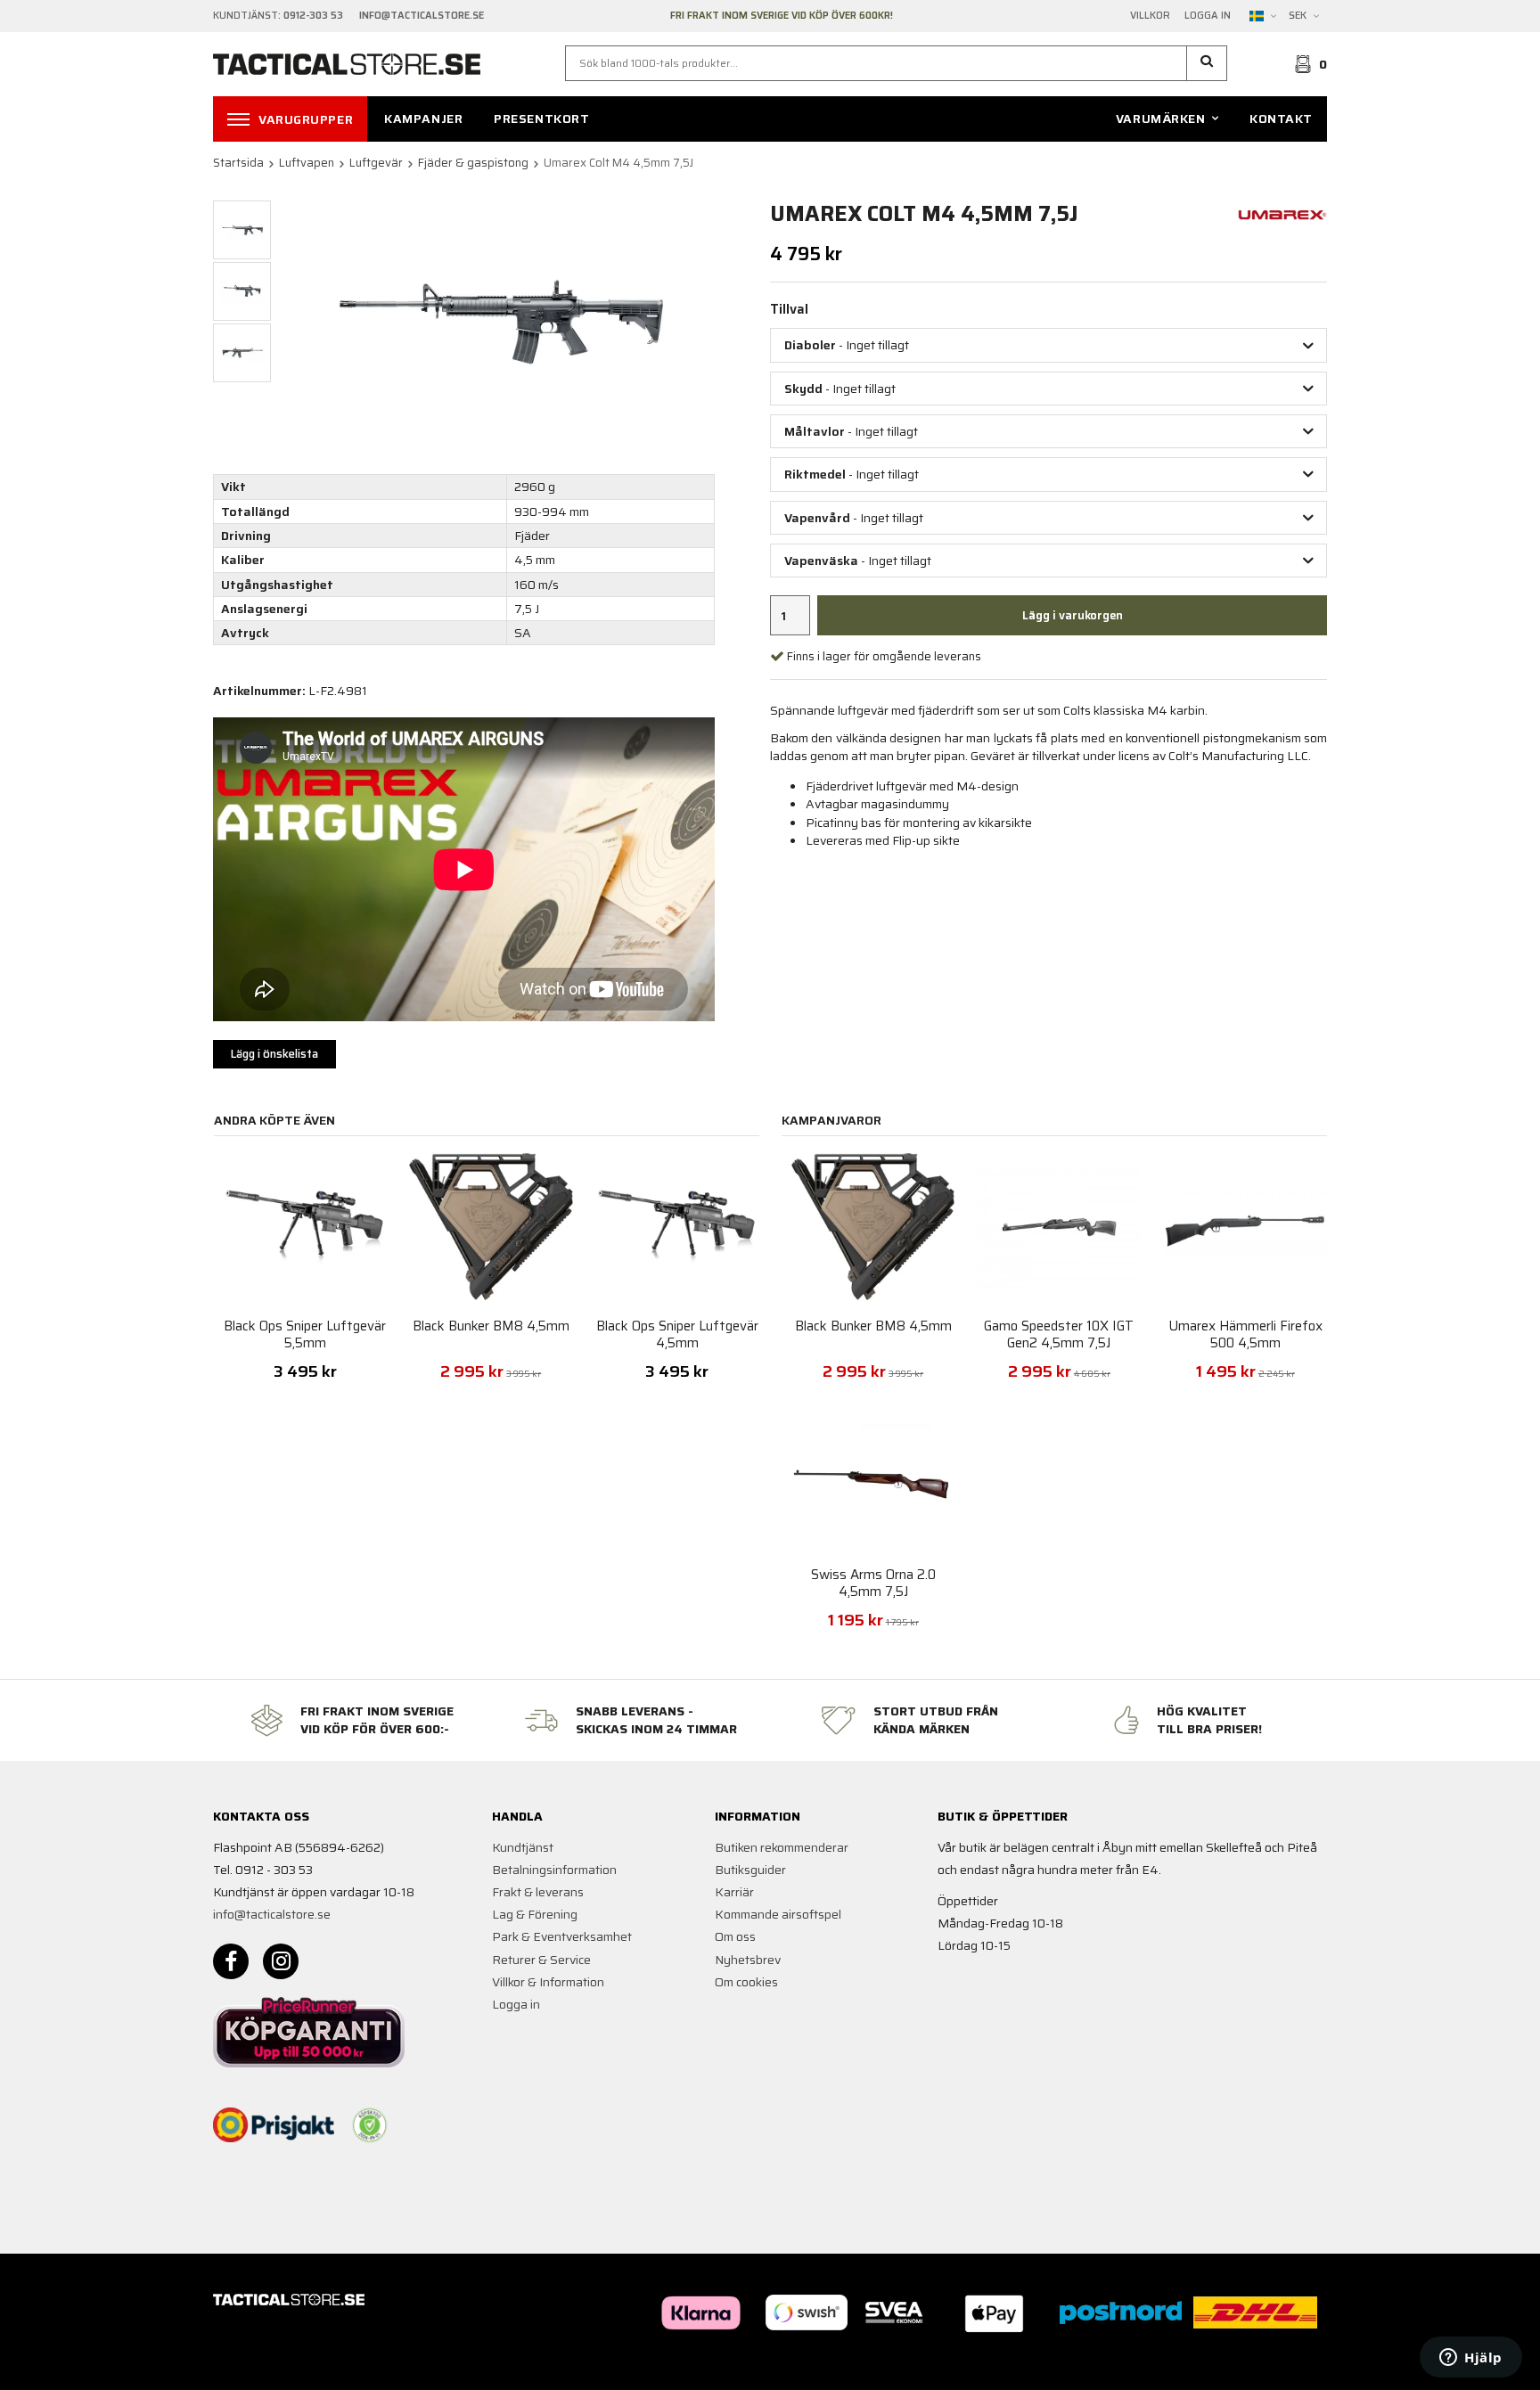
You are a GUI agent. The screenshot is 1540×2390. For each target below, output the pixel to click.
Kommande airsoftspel (778, 1914)
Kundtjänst (523, 1847)
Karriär (734, 1892)
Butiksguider (750, 1870)
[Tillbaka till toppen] (1302, 2365)
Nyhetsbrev (748, 1960)
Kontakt (1281, 119)
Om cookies (746, 1982)
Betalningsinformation (554, 1870)
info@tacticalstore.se (272, 1914)
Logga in (1208, 16)
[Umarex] (1282, 213)
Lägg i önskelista (274, 1054)
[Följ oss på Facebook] (231, 1961)
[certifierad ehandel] (370, 2125)
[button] (1207, 63)
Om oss (735, 1936)
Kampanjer (423, 119)
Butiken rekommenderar (782, 1847)
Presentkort (541, 119)
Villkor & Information (548, 1982)
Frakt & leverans (538, 1892)
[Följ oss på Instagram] (281, 1961)
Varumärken (1161, 119)
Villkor (1150, 16)
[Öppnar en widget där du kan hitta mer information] (1471, 2359)
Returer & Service (541, 1960)
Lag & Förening (535, 1914)
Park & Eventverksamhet (562, 1936)
